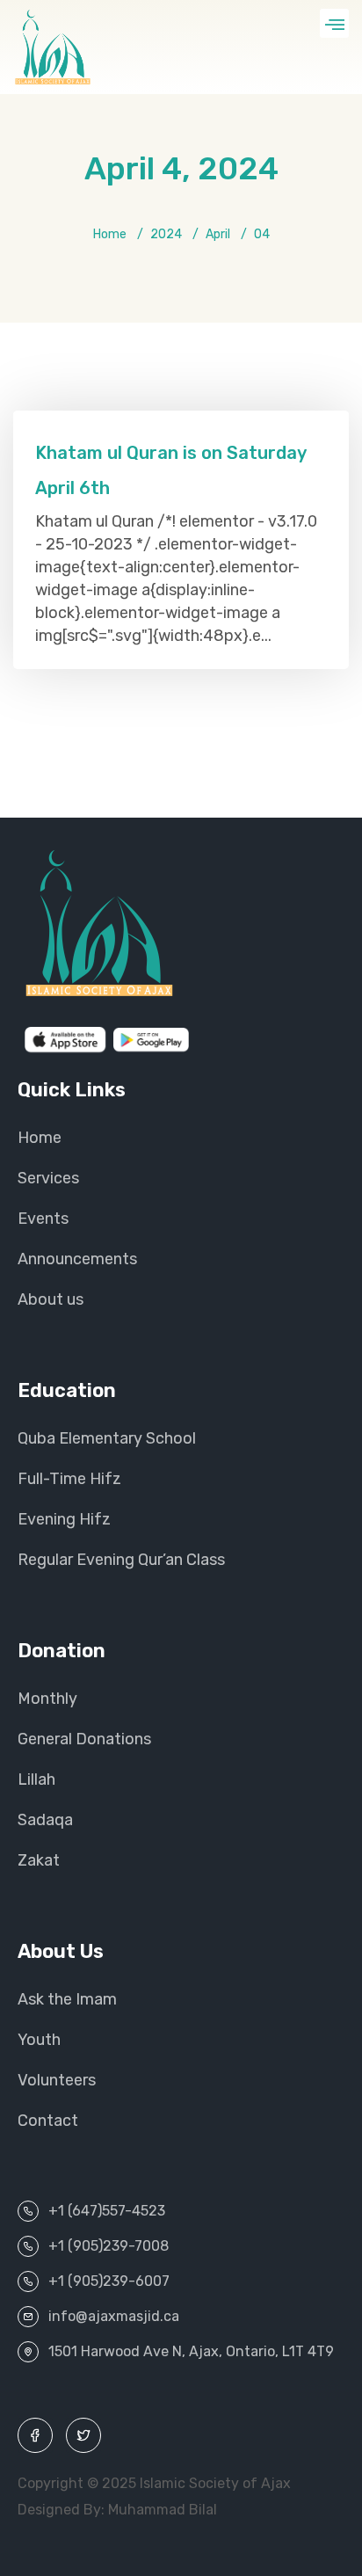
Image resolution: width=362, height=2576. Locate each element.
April (218, 234)
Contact (48, 2121)
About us (51, 1299)
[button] (334, 23)
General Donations (84, 1739)
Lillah (36, 1779)
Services (48, 1178)
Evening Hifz (64, 1519)
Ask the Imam (67, 1999)
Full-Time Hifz (69, 1479)
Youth (39, 2040)
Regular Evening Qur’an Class (121, 1560)
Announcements (77, 1259)
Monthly (47, 1699)
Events (43, 1219)
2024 (166, 234)
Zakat (39, 1860)
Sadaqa (45, 1820)
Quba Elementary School (107, 1438)
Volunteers (57, 2080)
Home (110, 234)
